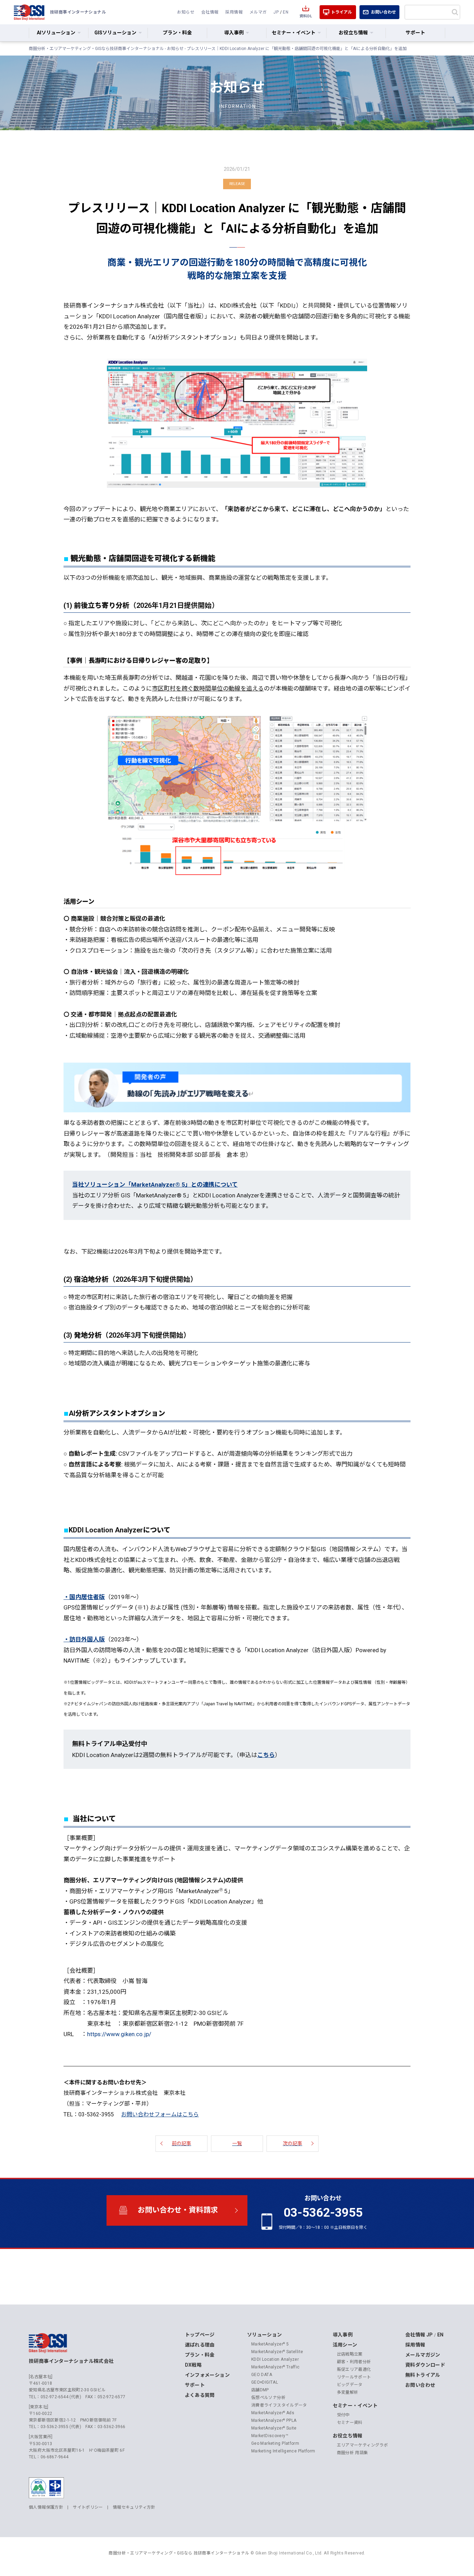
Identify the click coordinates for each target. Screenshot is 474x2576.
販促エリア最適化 (354, 2369)
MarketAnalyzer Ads (273, 2413)
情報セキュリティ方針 (134, 2507)
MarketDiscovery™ (270, 2436)
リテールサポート (354, 2377)
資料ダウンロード (425, 2365)
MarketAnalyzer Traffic (276, 2367)
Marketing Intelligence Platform (283, 2451)
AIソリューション (56, 33)
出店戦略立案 (350, 2354)
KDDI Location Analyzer (275, 2359)
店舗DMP (260, 2390)
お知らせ (186, 12)
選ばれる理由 (200, 2345)
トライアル (341, 12)
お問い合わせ (383, 12)
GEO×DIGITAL (265, 2382)
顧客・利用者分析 (354, 2362)
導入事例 (343, 2335)
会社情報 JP (419, 2335)
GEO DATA (262, 2375)
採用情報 (234, 12)
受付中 (343, 2415)
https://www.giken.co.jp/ (119, 2034)
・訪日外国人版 (84, 1639)
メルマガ (258, 12)
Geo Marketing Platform (275, 2443)
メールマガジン (423, 2355)
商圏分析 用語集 (353, 2453)
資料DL (306, 16)
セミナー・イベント (355, 2406)
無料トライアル (423, 2375)
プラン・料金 (177, 33)
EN (286, 12)
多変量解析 (348, 2392)
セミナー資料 (350, 2423)
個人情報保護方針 (46, 2507)
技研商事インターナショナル (29, 12)
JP (276, 12)
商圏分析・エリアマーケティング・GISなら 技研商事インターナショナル (179, 2553)
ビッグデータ (350, 2385)
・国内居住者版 (84, 1597)
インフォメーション (207, 2375)
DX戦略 (193, 2365)
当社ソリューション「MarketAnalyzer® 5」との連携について (155, 1185)
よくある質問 (200, 2395)
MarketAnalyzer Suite (274, 2428)
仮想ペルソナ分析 (268, 2398)
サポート (415, 33)
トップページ (200, 2335)
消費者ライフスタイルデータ (279, 2405)
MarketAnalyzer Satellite (277, 2352)
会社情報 (210, 12)
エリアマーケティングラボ (363, 2445)
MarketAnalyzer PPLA (274, 2420)
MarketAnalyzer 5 (270, 2344)
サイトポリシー (88, 2507)
